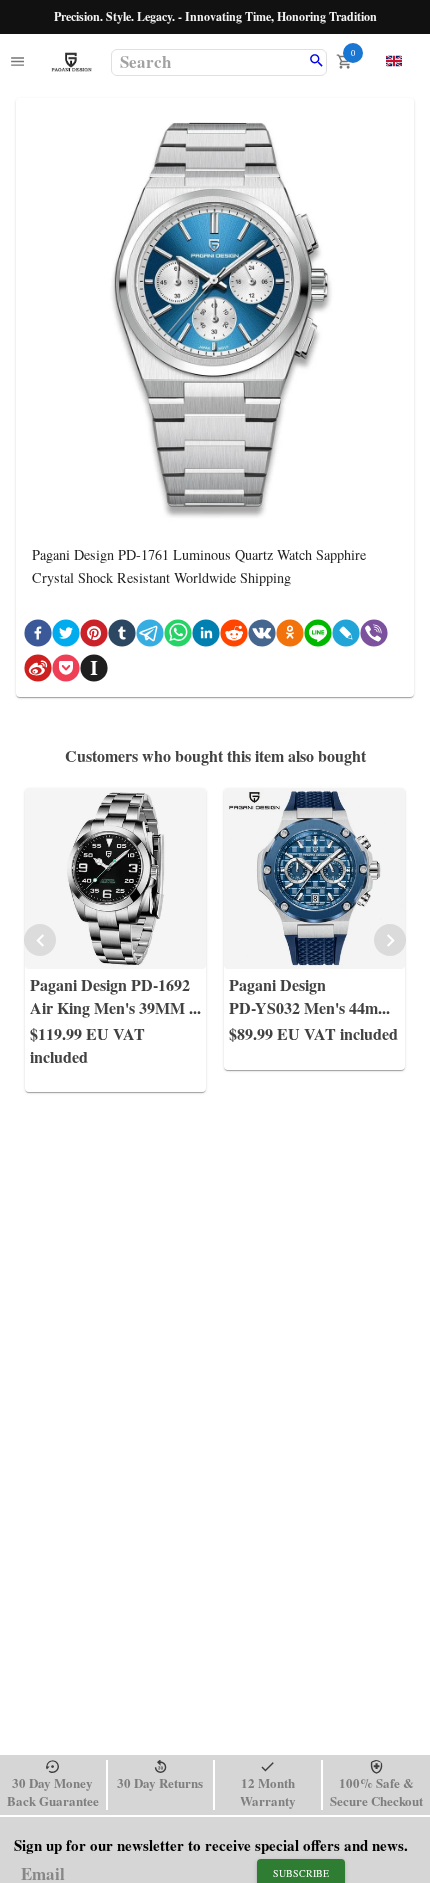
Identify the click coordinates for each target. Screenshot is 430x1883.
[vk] (262, 636)
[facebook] (38, 636)
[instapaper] (94, 671)
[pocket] (66, 671)
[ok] (290, 636)
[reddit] (234, 636)
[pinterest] (94, 636)
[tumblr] (122, 636)
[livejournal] (346, 636)
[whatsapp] (178, 636)
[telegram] (150, 636)
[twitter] (66, 636)
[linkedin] (206, 636)
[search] (316, 62)
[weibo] (38, 671)
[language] (394, 61)
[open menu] (17, 62)
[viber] (374, 636)
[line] (318, 636)
